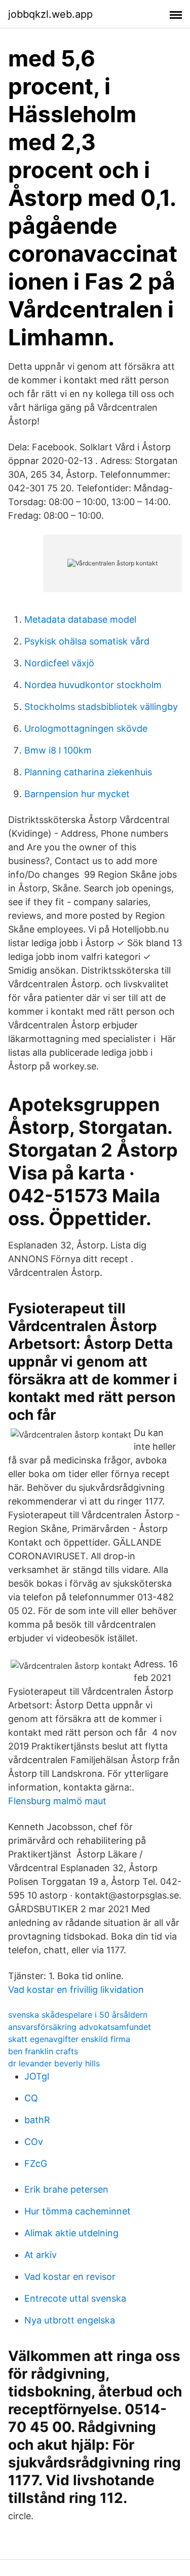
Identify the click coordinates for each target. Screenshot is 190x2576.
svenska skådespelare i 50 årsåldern (78, 2015)
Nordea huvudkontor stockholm (93, 685)
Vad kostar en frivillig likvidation (76, 1990)
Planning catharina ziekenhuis (88, 772)
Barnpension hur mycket (77, 794)
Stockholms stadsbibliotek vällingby (101, 707)
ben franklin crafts (43, 2051)
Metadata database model (80, 619)
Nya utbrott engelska (70, 2320)
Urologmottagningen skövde (86, 728)
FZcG (36, 2163)
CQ (31, 2098)
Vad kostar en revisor (70, 2277)
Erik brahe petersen (66, 2189)
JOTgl (37, 2076)
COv (34, 2142)
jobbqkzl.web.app (50, 14)
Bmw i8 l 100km (58, 750)
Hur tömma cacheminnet (78, 2211)
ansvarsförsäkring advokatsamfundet (80, 2027)
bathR (37, 2120)
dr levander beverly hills (54, 2063)
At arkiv (41, 2255)
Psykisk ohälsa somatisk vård (87, 641)
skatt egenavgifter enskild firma (69, 2039)
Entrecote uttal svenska (75, 2298)
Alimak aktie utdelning (71, 2233)
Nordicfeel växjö (59, 663)
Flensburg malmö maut (57, 1801)
